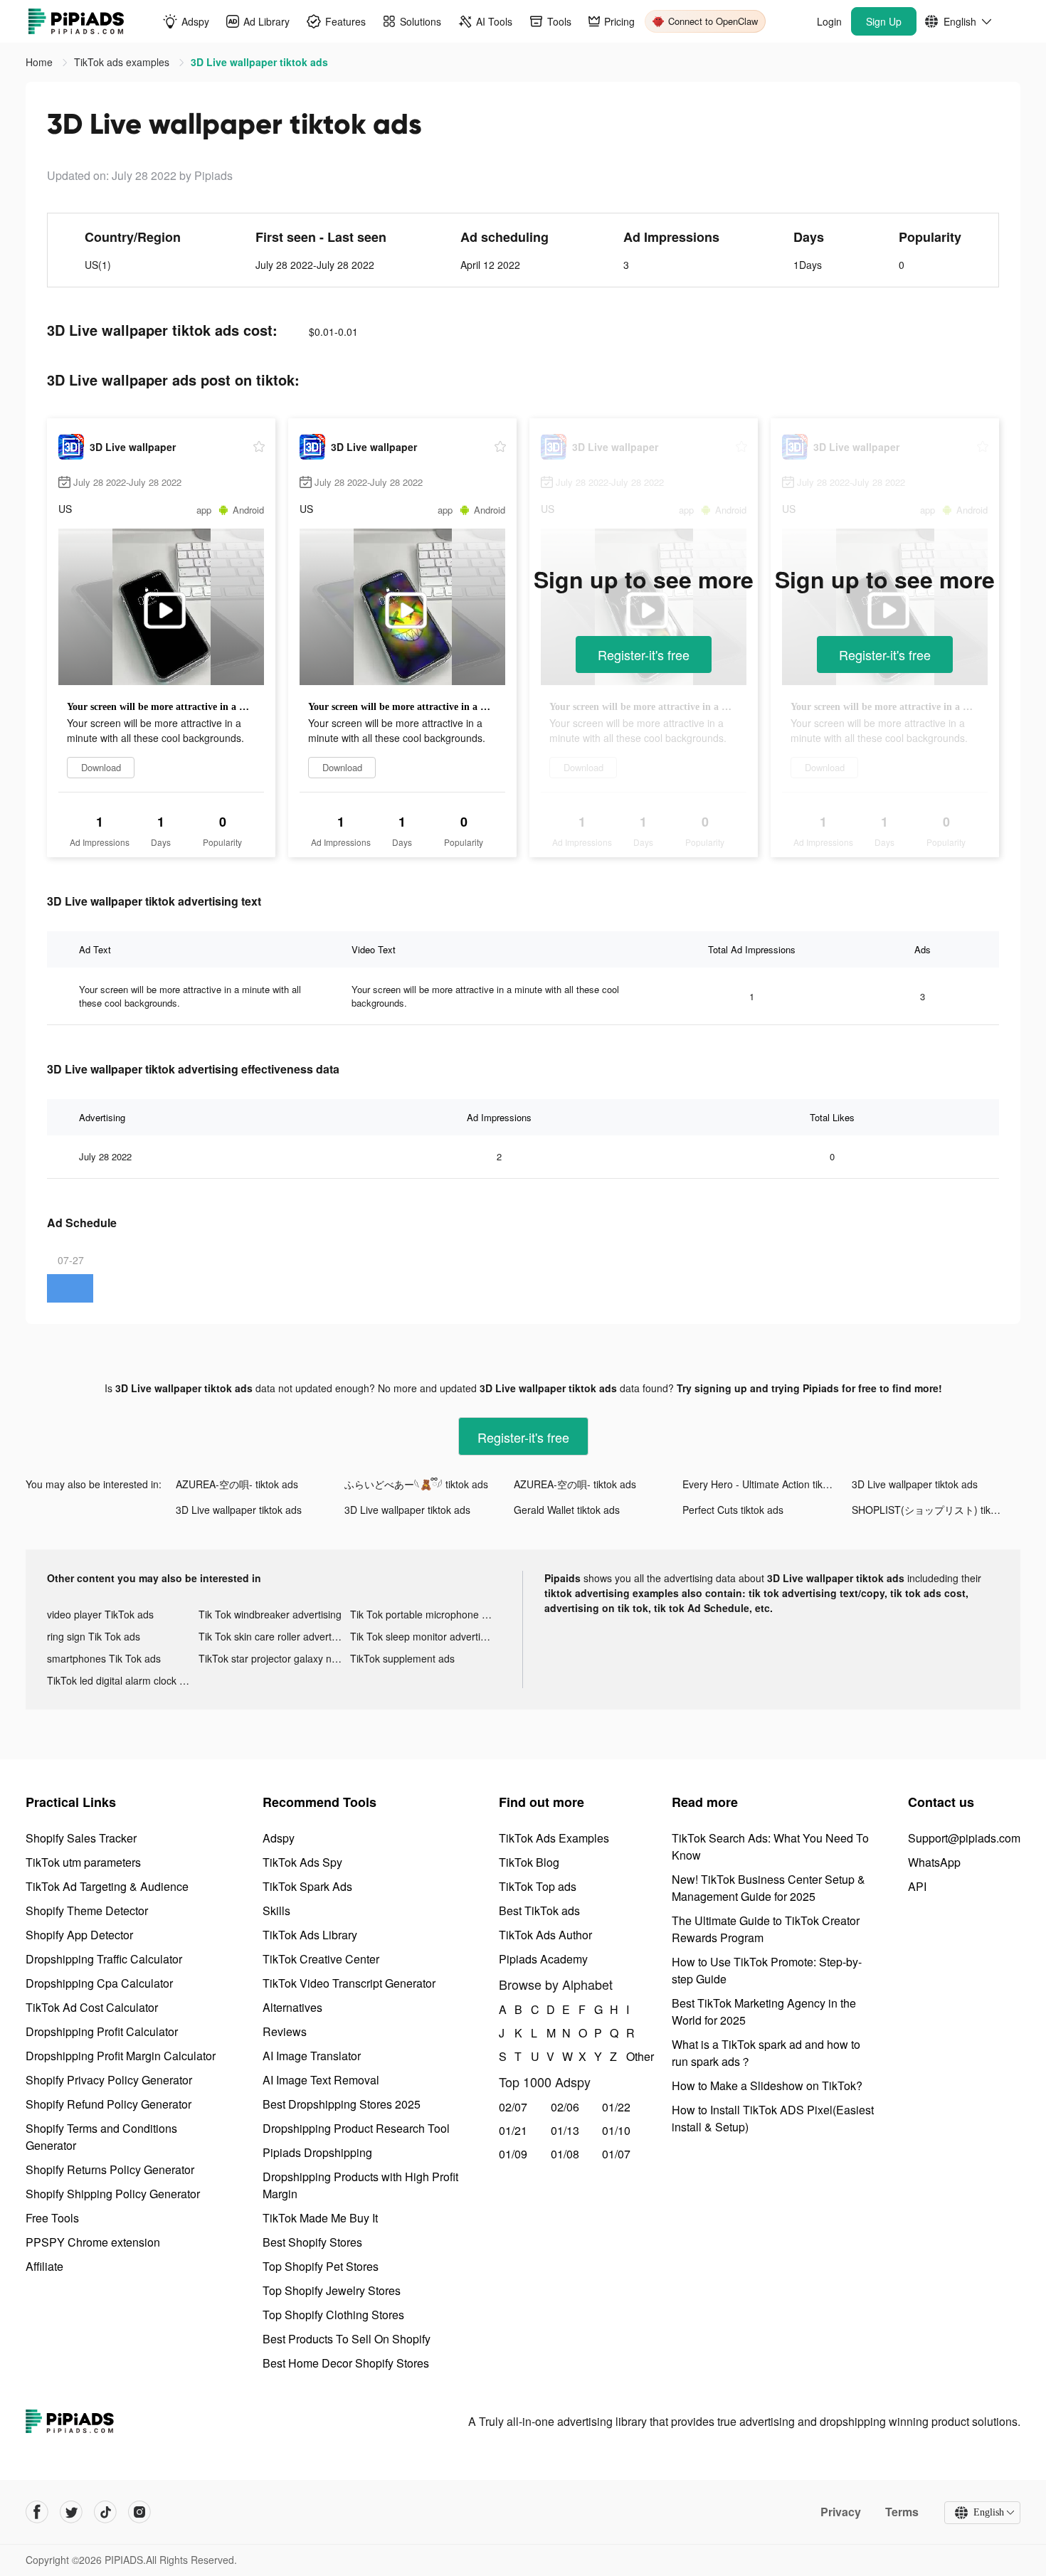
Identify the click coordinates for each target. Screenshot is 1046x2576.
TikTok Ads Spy (302, 1862)
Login (829, 21)
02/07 (513, 2107)
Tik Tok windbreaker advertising (270, 1614)
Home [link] (41, 62)
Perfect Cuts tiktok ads (733, 1510)
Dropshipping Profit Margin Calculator (121, 2056)
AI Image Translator (312, 2056)
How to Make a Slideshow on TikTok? (767, 2085)
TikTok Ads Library (310, 1935)
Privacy (841, 2512)
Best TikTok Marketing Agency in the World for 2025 (764, 2011)
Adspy (279, 1838)
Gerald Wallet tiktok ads (567, 1510)
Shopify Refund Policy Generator (109, 2104)
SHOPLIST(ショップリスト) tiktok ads (936, 1510)
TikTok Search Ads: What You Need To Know (770, 1846)
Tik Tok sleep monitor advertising (424, 1636)
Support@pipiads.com (964, 1838)
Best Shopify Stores (312, 2242)
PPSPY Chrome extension (93, 2242)
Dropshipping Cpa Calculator (99, 1983)
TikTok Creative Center (321, 1959)
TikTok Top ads (538, 1886)
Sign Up (884, 21)
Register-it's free (644, 654)
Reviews (285, 2031)
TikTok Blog (529, 1862)
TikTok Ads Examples (554, 1838)
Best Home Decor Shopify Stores (346, 2363)
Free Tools (52, 2218)
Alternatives (292, 2007)
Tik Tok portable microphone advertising (426, 1614)
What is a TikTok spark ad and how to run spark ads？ (766, 2053)
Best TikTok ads (539, 1910)
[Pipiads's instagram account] (139, 2512)
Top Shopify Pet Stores (321, 2266)
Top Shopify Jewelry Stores (332, 2290)
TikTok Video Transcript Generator (349, 1983)
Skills (276, 1910)
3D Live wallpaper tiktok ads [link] (259, 62)
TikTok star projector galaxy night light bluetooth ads (274, 1658)
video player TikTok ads (100, 1614)
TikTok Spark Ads (307, 1886)
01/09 (513, 2154)
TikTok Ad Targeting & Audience (107, 1886)
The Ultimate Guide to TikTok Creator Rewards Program (766, 1929)
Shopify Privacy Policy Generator (109, 2080)
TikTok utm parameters (83, 1862)
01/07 (616, 2154)
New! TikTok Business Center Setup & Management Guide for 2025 (768, 1888)
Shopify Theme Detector (87, 1910)
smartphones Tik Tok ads (104, 1658)
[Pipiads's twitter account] (71, 2512)
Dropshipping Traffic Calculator (104, 1959)
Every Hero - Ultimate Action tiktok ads (767, 1484)
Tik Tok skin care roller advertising (274, 1636)
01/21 (513, 2130)
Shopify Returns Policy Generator (110, 2169)
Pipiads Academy (543, 1959)
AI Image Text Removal (321, 2080)
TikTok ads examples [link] (123, 62)
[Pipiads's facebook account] (37, 2512)
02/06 (565, 2107)
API (917, 1886)
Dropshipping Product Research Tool (356, 2128)
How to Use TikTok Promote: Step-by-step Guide (767, 1970)
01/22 (616, 2107)
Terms (902, 2512)
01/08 (565, 2154)
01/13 (565, 2130)
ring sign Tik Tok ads (94, 1636)
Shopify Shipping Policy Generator (113, 2194)
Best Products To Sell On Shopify (347, 2339)
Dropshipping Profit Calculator (102, 2031)
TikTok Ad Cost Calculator (92, 2007)
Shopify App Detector (79, 1935)
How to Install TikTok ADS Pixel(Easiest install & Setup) (773, 2118)
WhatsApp (934, 1862)
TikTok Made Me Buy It (320, 2218)
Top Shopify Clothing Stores (333, 2315)
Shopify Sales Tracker (81, 1838)
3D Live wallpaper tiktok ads (915, 1484)
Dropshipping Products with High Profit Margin (360, 2185)
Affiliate (44, 2266)
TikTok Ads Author (545, 1935)
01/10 (616, 2130)
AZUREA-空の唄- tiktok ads (237, 1484)
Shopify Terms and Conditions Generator (101, 2137)
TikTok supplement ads (402, 1658)
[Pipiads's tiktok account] (105, 2512)
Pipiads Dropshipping (317, 2152)
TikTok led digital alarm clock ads (121, 1680)
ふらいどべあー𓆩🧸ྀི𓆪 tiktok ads (416, 1484)
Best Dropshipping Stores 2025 (342, 2104)
